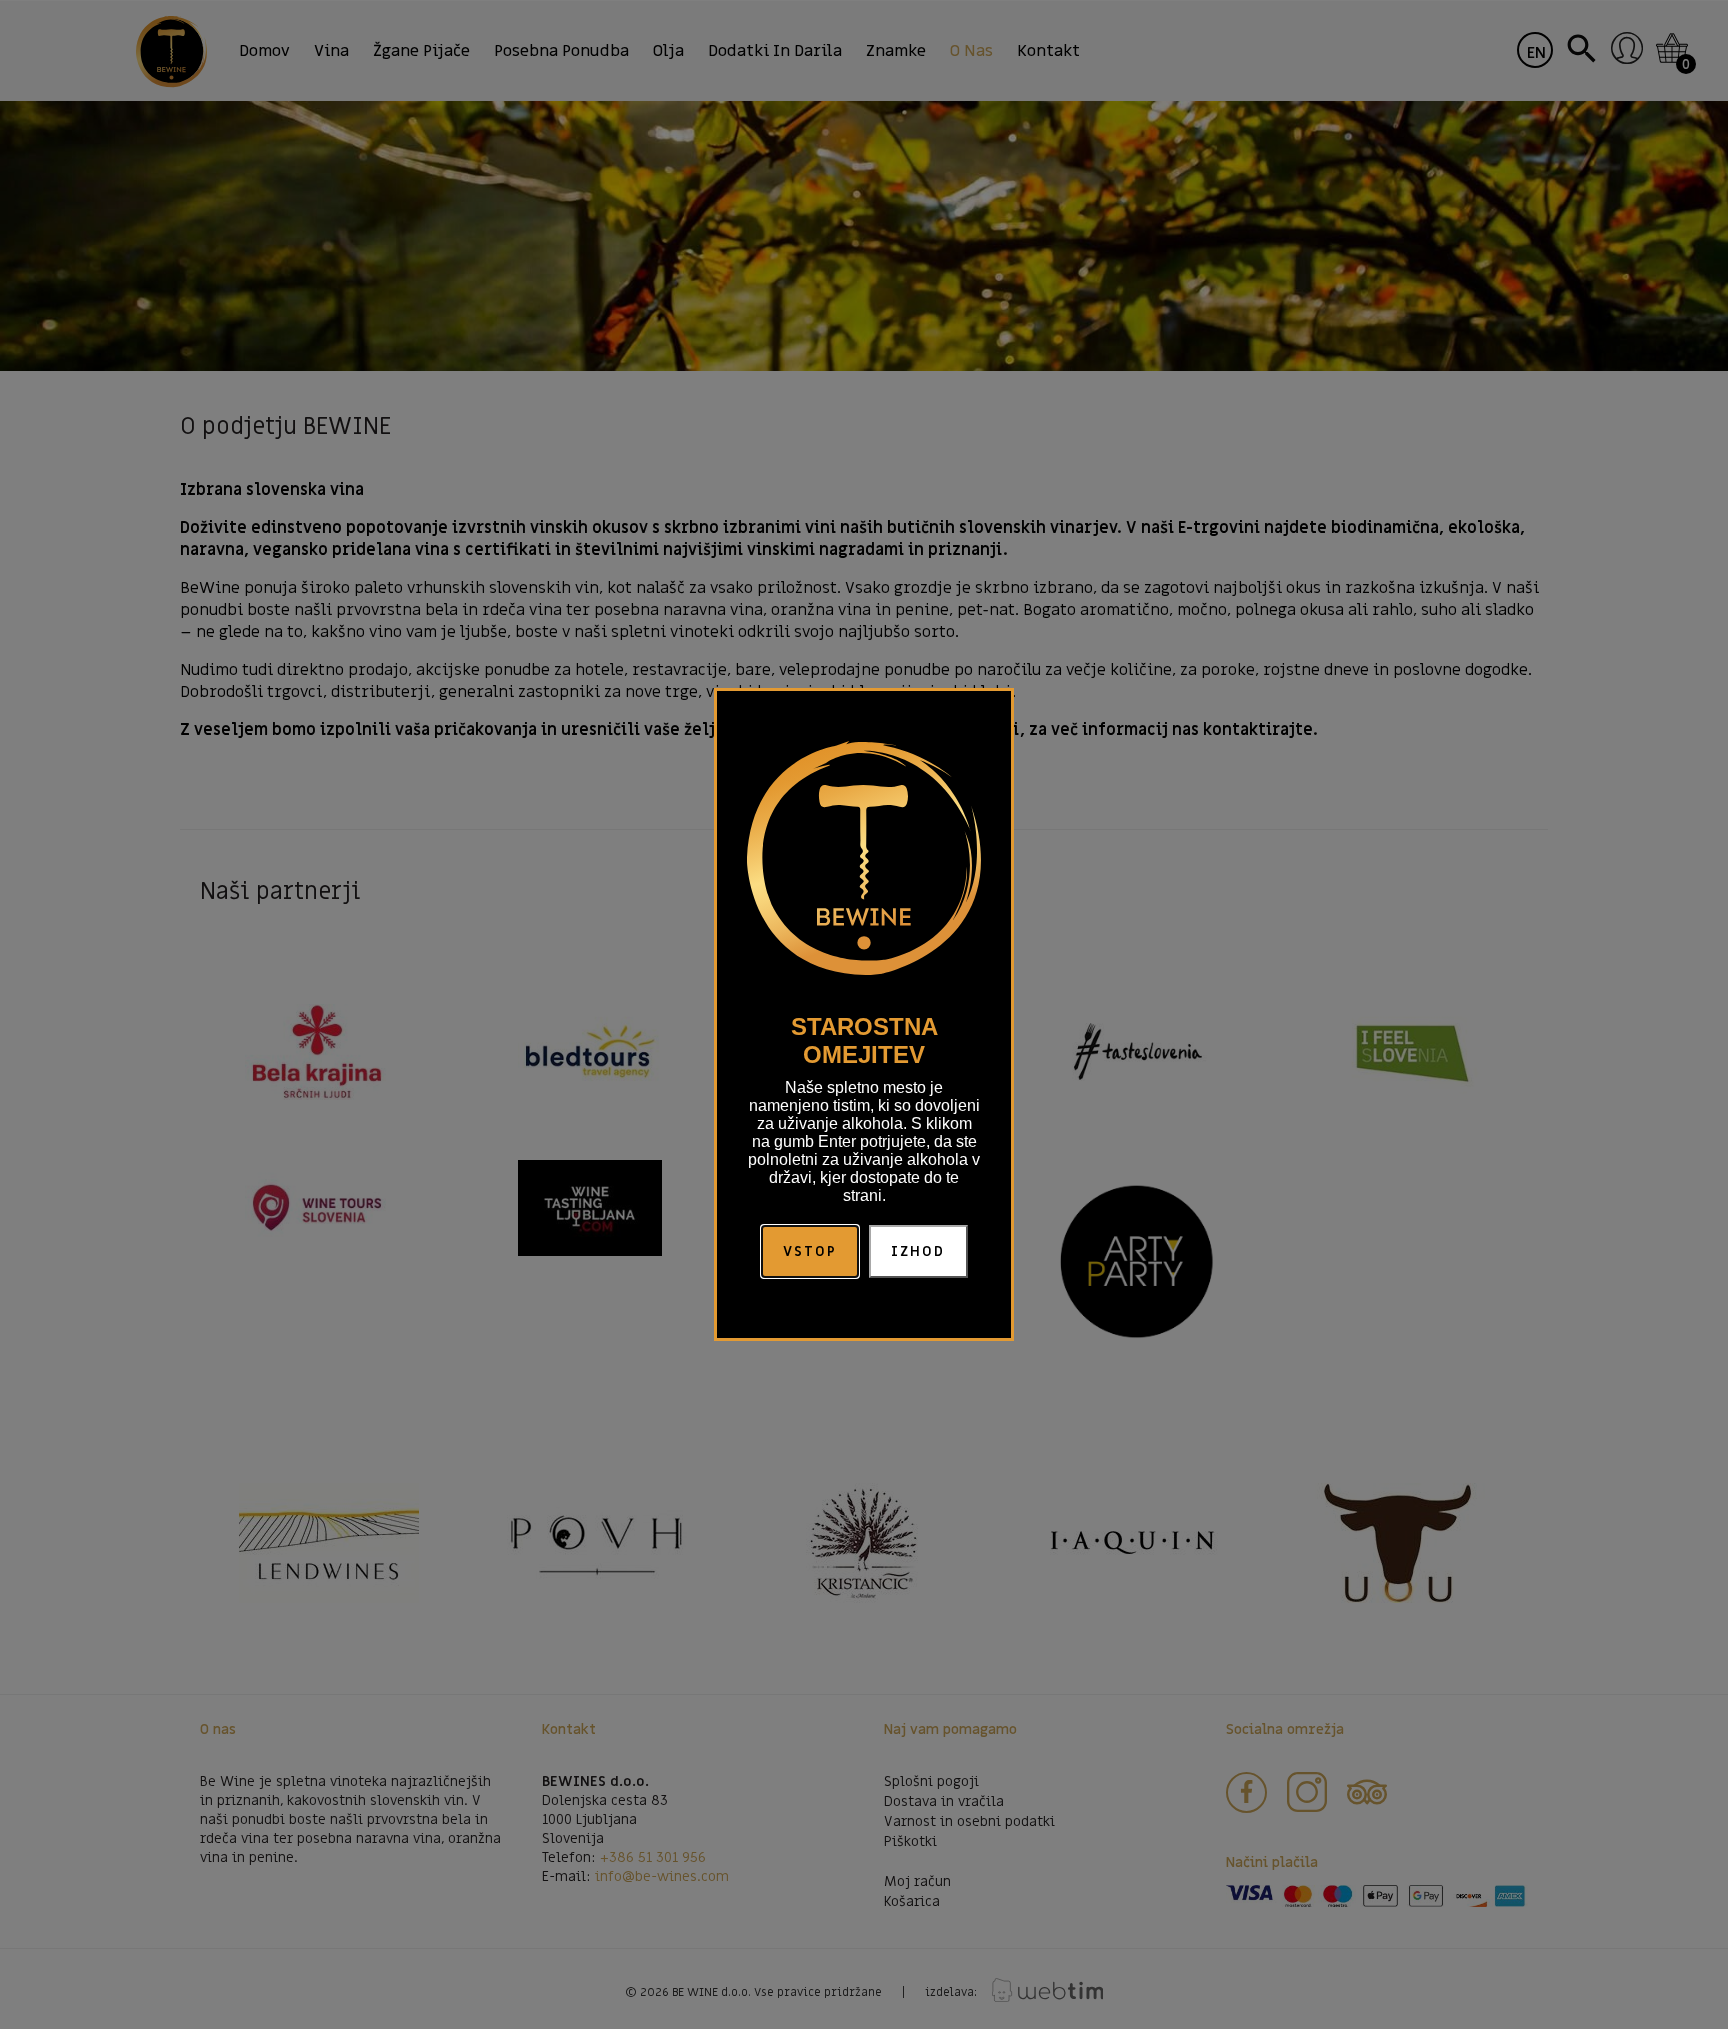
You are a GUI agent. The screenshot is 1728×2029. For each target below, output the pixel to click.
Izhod (918, 1251)
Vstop (810, 1251)
